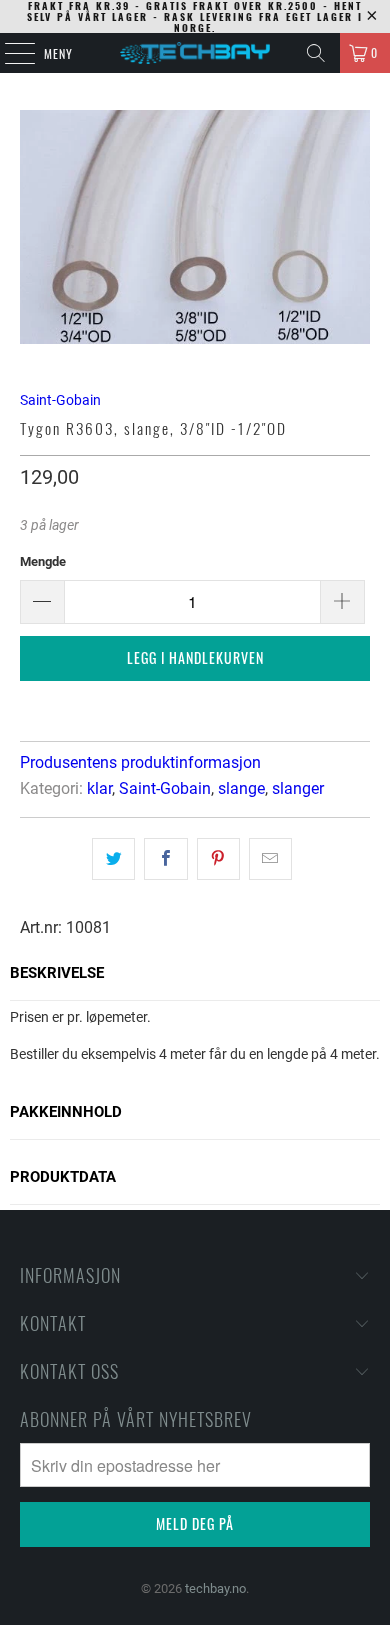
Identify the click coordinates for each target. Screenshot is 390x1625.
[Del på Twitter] (113, 859)
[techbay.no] (195, 53)
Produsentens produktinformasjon (140, 762)
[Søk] (316, 53)
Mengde (43, 561)
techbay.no (215, 1588)
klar (99, 788)
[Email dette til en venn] (270, 859)
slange (241, 788)
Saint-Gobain (60, 400)
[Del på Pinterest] (218, 859)
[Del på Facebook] (165, 859)
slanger (298, 788)
